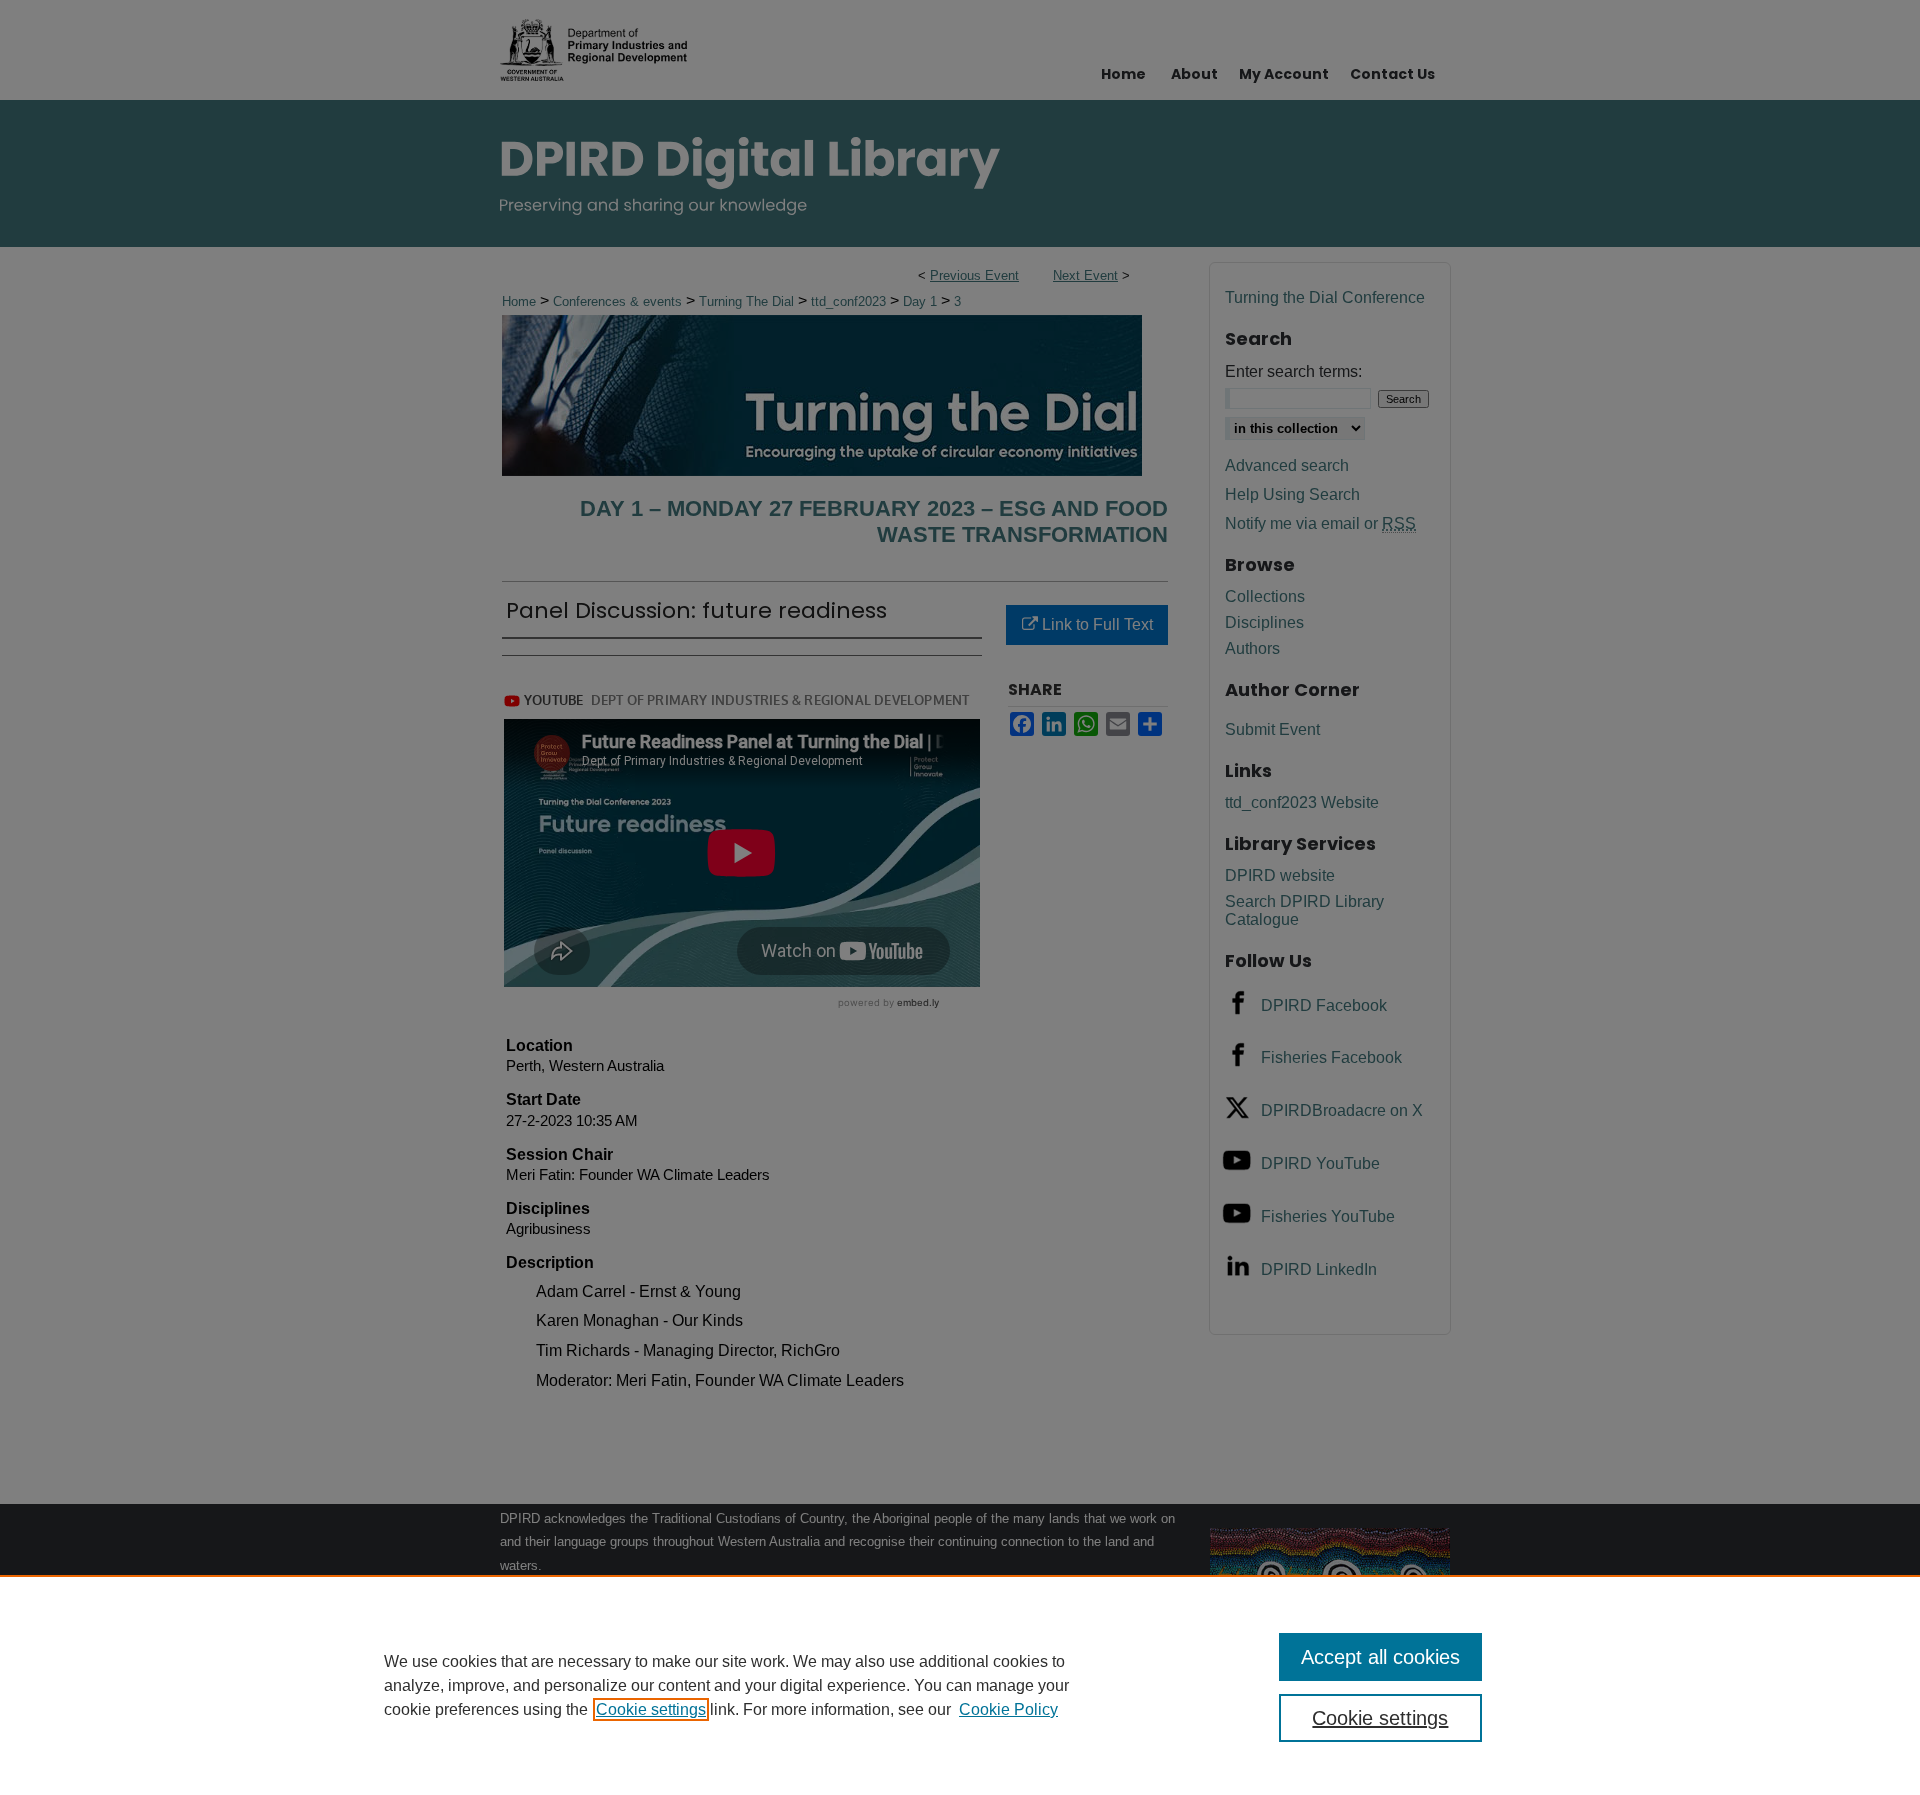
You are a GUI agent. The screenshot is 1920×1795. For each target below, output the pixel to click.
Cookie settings (651, 1709)
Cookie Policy (1008, 1709)
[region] (960, 1685)
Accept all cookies (1380, 1657)
